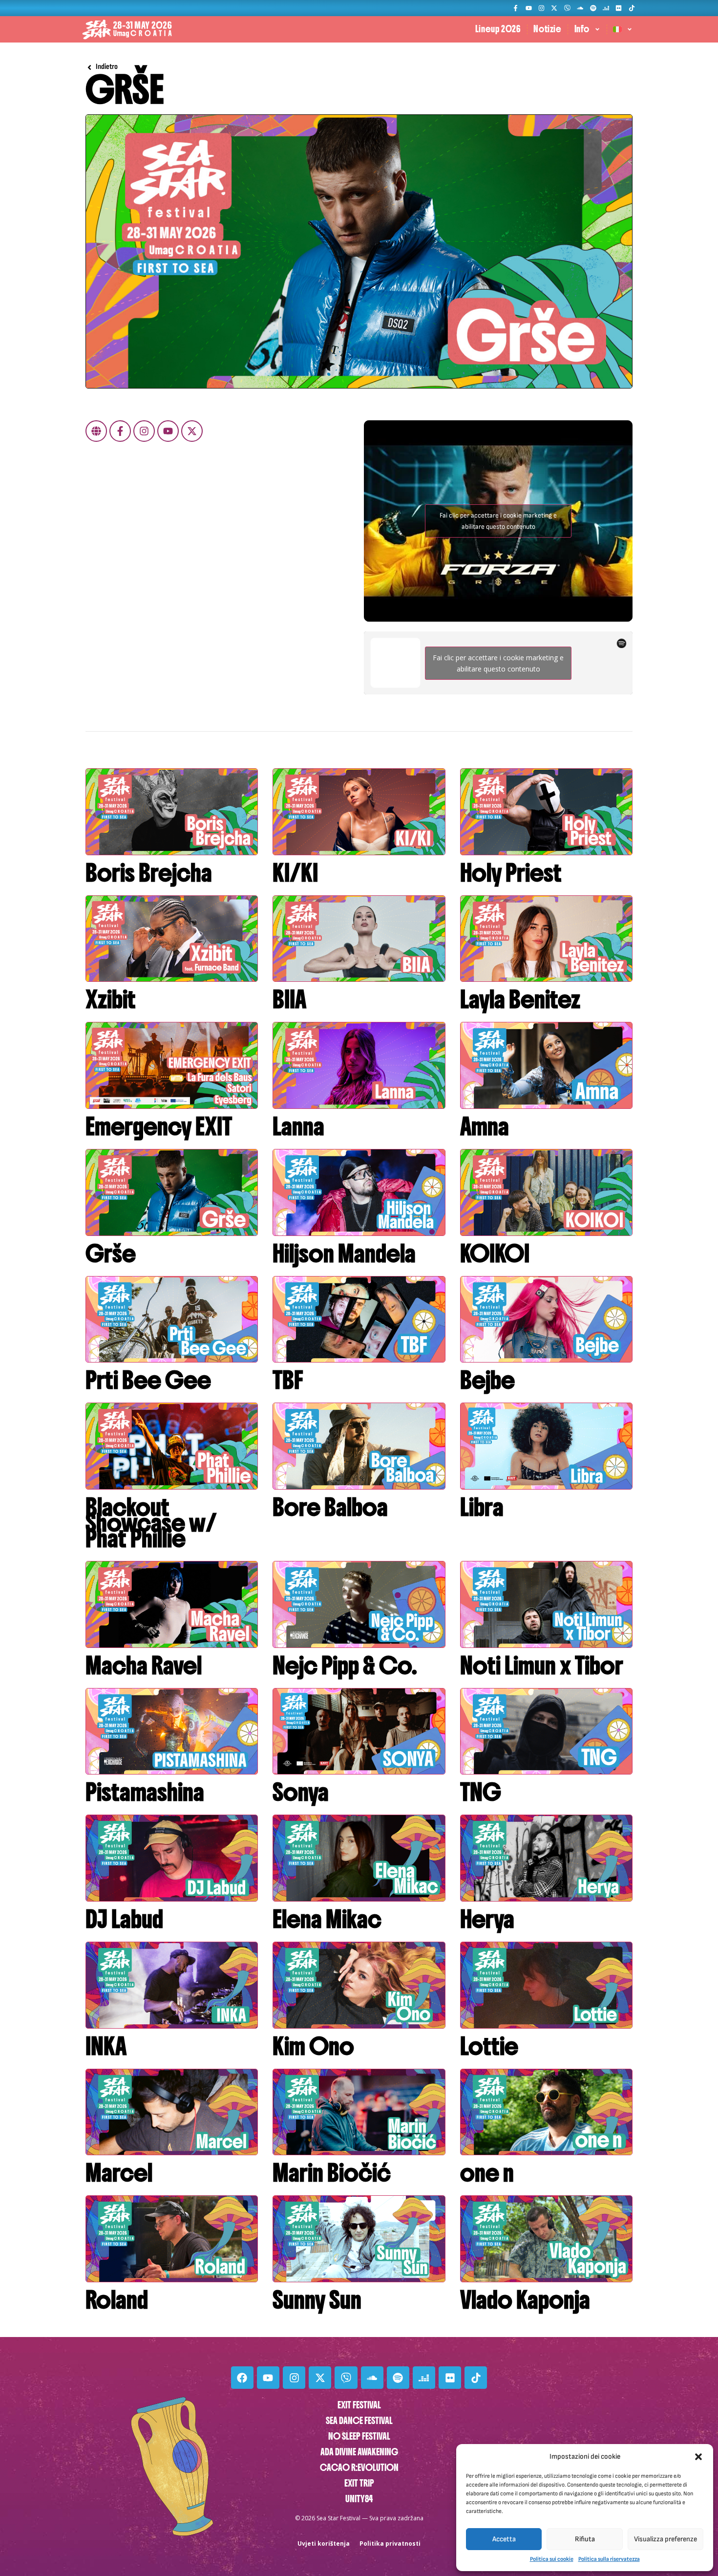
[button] (698, 2457)
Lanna (298, 1126)
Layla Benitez (520, 999)
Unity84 (359, 2499)
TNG (481, 1792)
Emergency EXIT (159, 1126)
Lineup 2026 (498, 29)
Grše (111, 1254)
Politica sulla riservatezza (609, 2559)
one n (487, 2173)
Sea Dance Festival (359, 2421)
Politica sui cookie (552, 2559)
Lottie (489, 2046)
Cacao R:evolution (359, 2468)
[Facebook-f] (516, 8)
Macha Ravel (144, 1666)
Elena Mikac (327, 1919)
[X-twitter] (554, 8)
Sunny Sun (317, 2300)
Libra (482, 1507)
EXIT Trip (359, 2483)
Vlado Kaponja (525, 2300)
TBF (288, 1380)
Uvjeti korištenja (324, 2544)
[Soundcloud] (580, 8)
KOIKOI (495, 1254)
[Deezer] (606, 8)
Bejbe (487, 1380)
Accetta (504, 2539)
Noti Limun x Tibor (542, 1666)
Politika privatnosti (390, 2544)
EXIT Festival (359, 2405)
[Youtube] (528, 8)
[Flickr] (619, 8)
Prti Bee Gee (148, 1380)
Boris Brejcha (149, 873)
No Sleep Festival (359, 2436)
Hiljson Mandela (344, 1254)
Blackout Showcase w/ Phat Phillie (151, 1523)
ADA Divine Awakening (359, 2452)
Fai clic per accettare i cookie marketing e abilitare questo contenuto (498, 521)
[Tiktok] (632, 8)
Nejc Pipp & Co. (345, 1666)
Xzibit (111, 999)
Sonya (301, 1792)
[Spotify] (593, 8)
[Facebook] (242, 2378)
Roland (117, 2300)
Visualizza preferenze (665, 2539)
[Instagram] (541, 8)
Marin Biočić (332, 2173)
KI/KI (295, 873)
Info (582, 29)
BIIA (289, 999)
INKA (106, 2046)
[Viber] (567, 8)
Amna (485, 1126)
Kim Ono (313, 2046)
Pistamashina (145, 1792)
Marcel (119, 2173)
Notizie (547, 29)
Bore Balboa (330, 1507)
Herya (487, 1919)
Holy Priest (511, 873)
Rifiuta (585, 2539)
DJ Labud (124, 1919)
